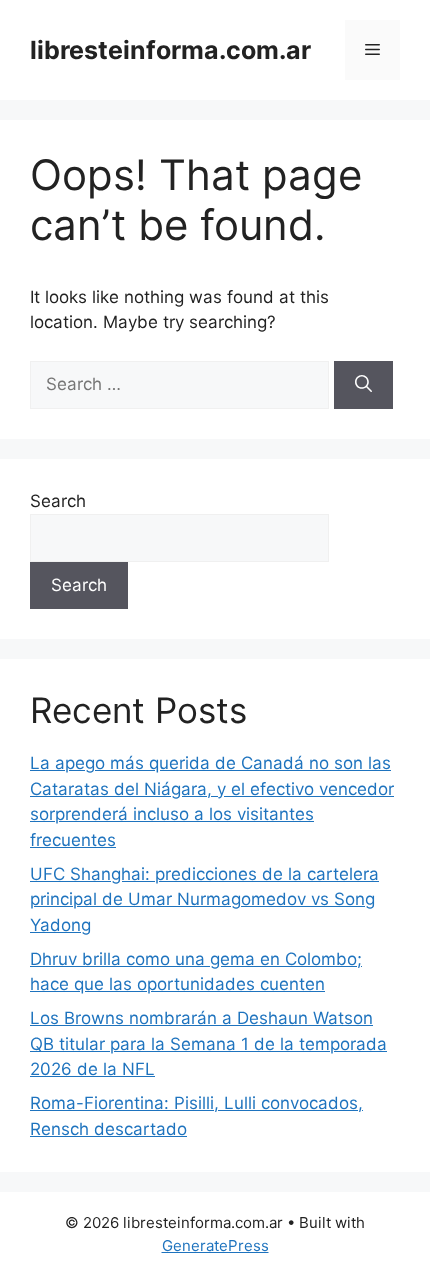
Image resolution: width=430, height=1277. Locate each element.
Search (58, 501)
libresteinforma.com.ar (170, 50)
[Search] (363, 385)
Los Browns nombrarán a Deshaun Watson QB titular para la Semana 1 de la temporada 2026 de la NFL (208, 1043)
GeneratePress (215, 1245)
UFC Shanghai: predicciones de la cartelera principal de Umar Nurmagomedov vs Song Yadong (204, 899)
